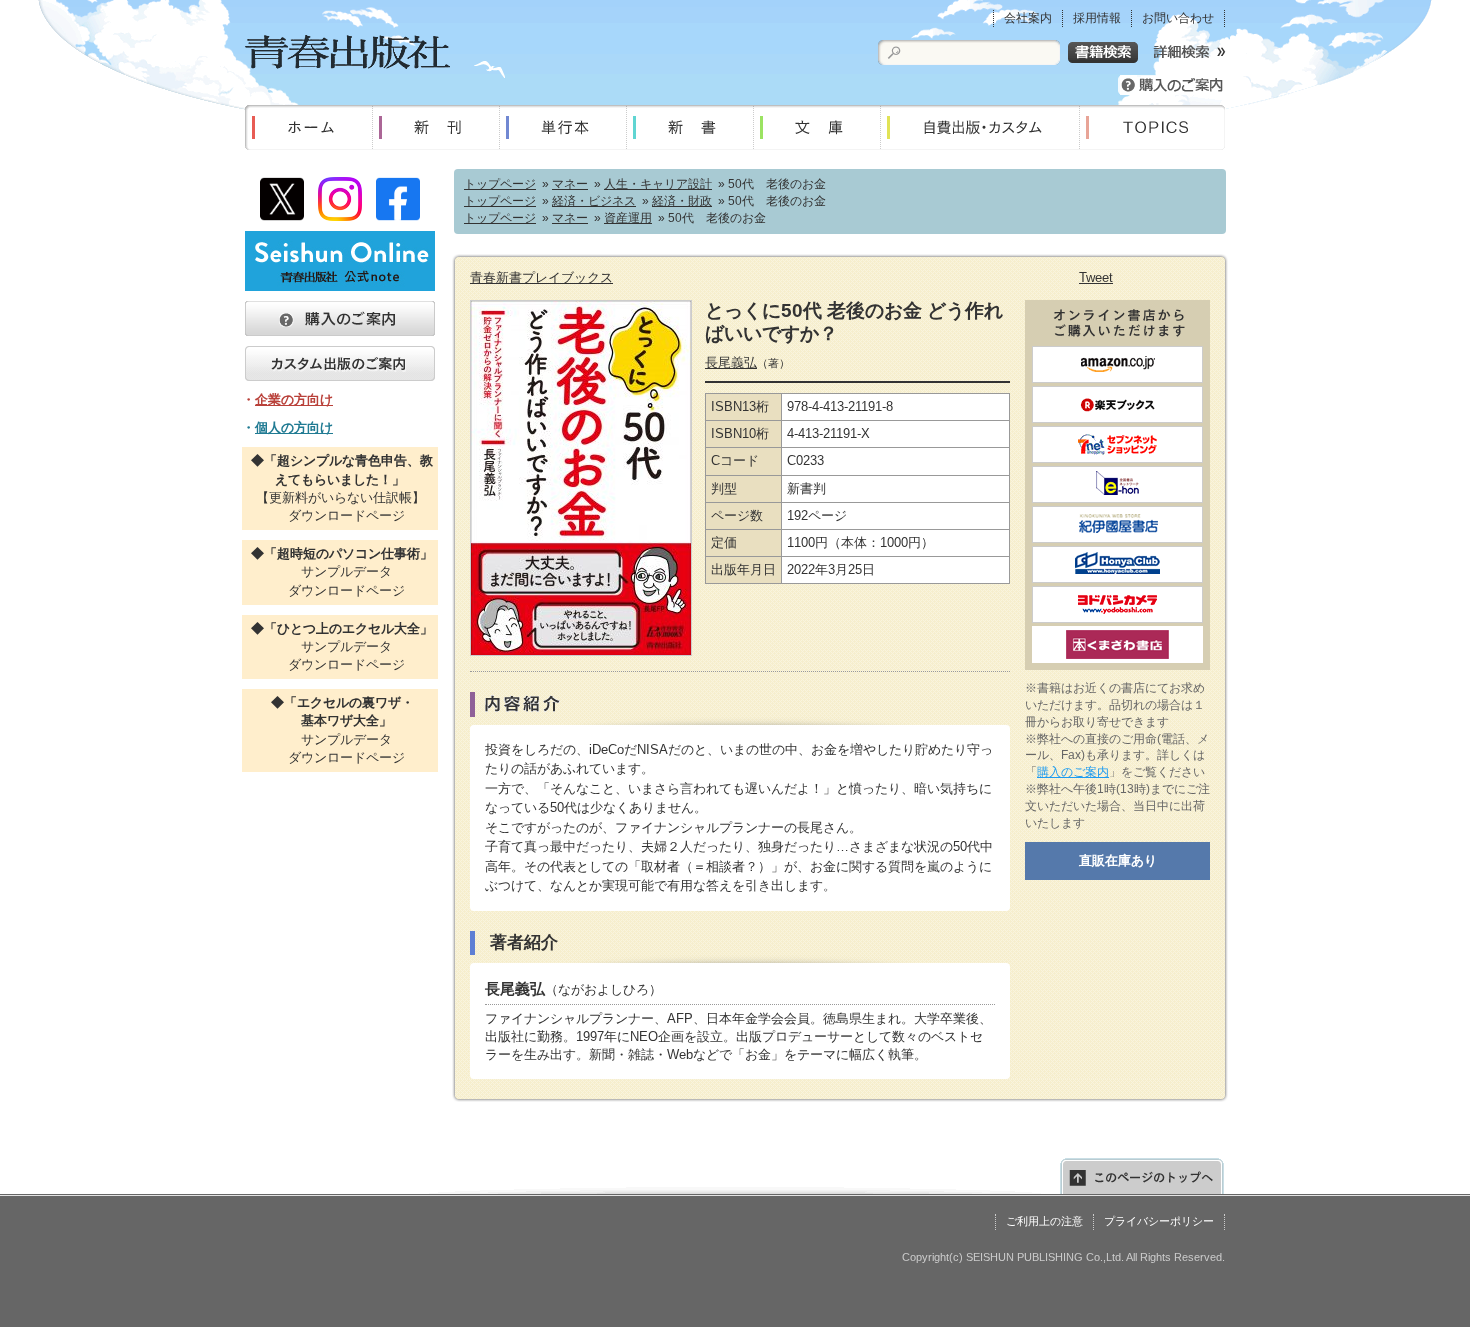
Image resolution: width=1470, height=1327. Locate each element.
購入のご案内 (1073, 772)
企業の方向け (294, 399)
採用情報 (1097, 18)
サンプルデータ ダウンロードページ (340, 571)
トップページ (500, 184)
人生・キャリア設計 (658, 184)
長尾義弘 (731, 362)
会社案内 (1028, 18)
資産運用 (628, 218)
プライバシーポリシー (1159, 1221)
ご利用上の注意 (1044, 1221)
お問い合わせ (1178, 18)
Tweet (1096, 277)
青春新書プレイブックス (541, 277)
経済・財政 (682, 201)
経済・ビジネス (594, 201)
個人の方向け (294, 427)
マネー (570, 184)
